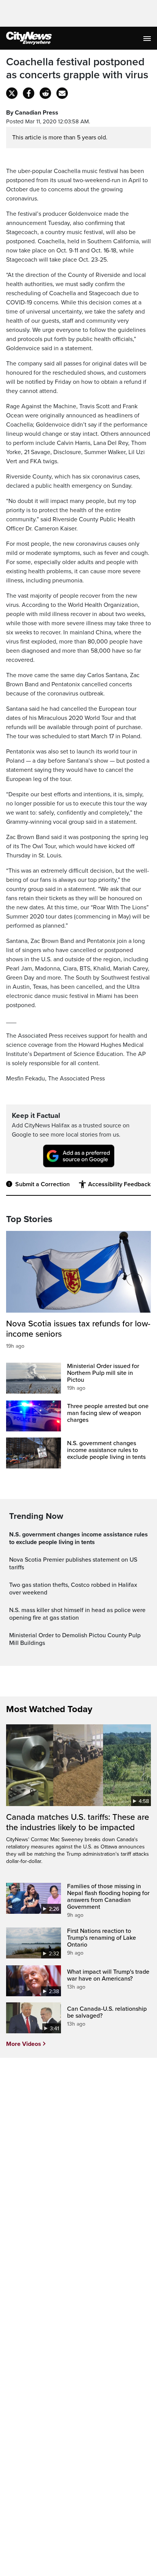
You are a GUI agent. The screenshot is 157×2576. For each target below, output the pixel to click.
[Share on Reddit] (45, 93)
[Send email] (62, 93)
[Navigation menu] (148, 38)
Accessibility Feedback (119, 1184)
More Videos (24, 2044)
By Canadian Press (32, 113)
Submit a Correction (42, 1184)
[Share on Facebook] (29, 93)
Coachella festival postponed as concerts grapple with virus (77, 69)
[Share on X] (12, 93)
